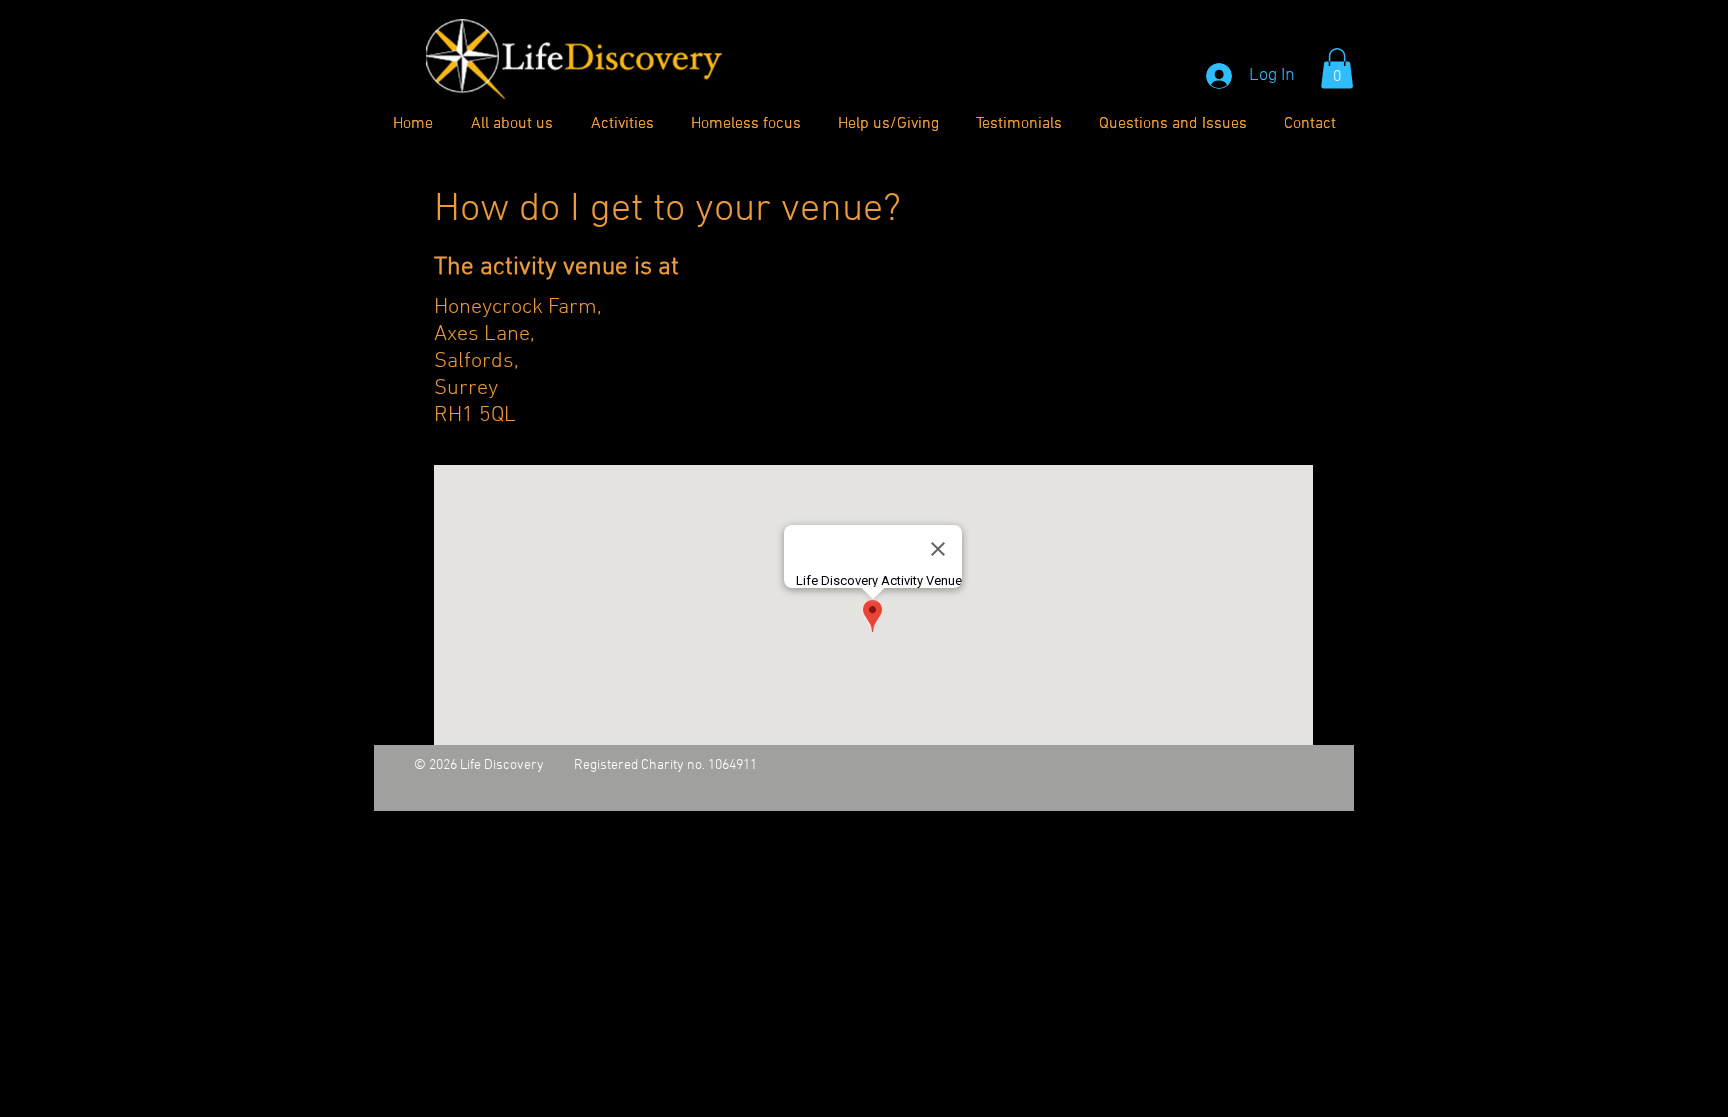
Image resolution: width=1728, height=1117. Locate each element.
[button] (1337, 68)
